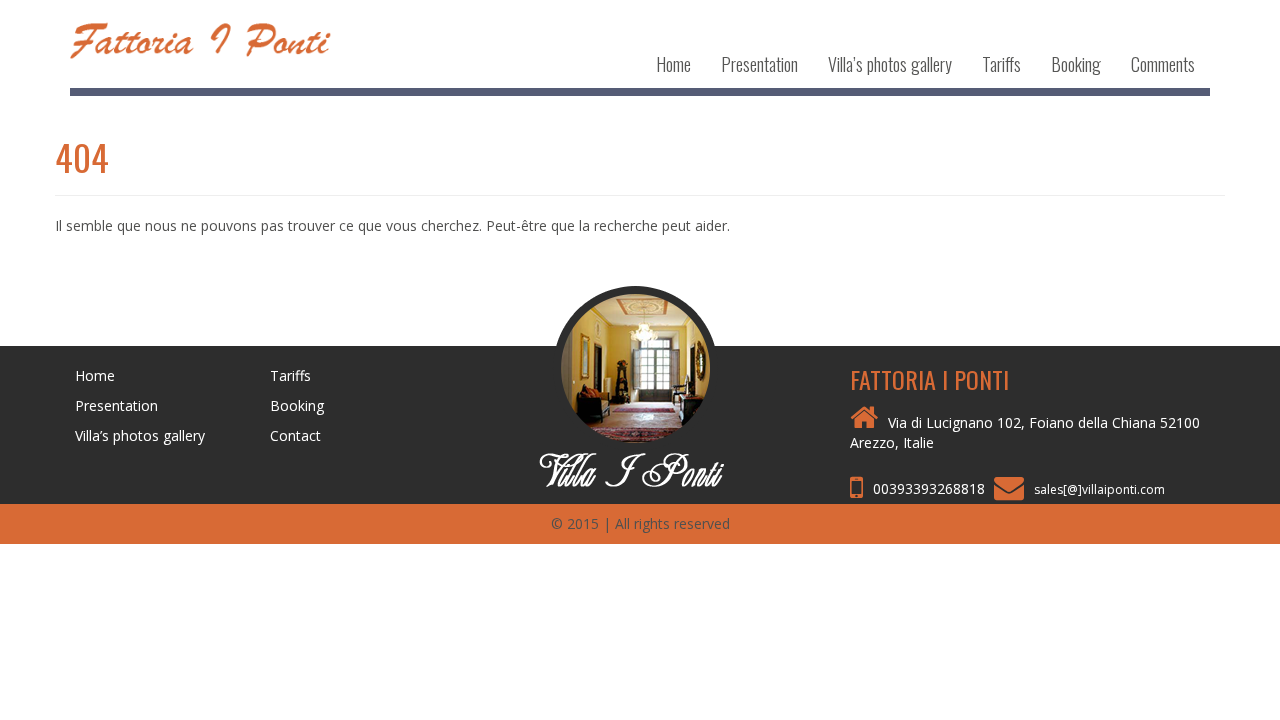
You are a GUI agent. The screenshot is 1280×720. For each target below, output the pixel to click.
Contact (295, 435)
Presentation (759, 64)
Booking (1076, 64)
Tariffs (1001, 64)
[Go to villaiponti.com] (640, 385)
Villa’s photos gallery (890, 64)
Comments (1163, 64)
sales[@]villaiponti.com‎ (1099, 489)
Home (673, 64)
